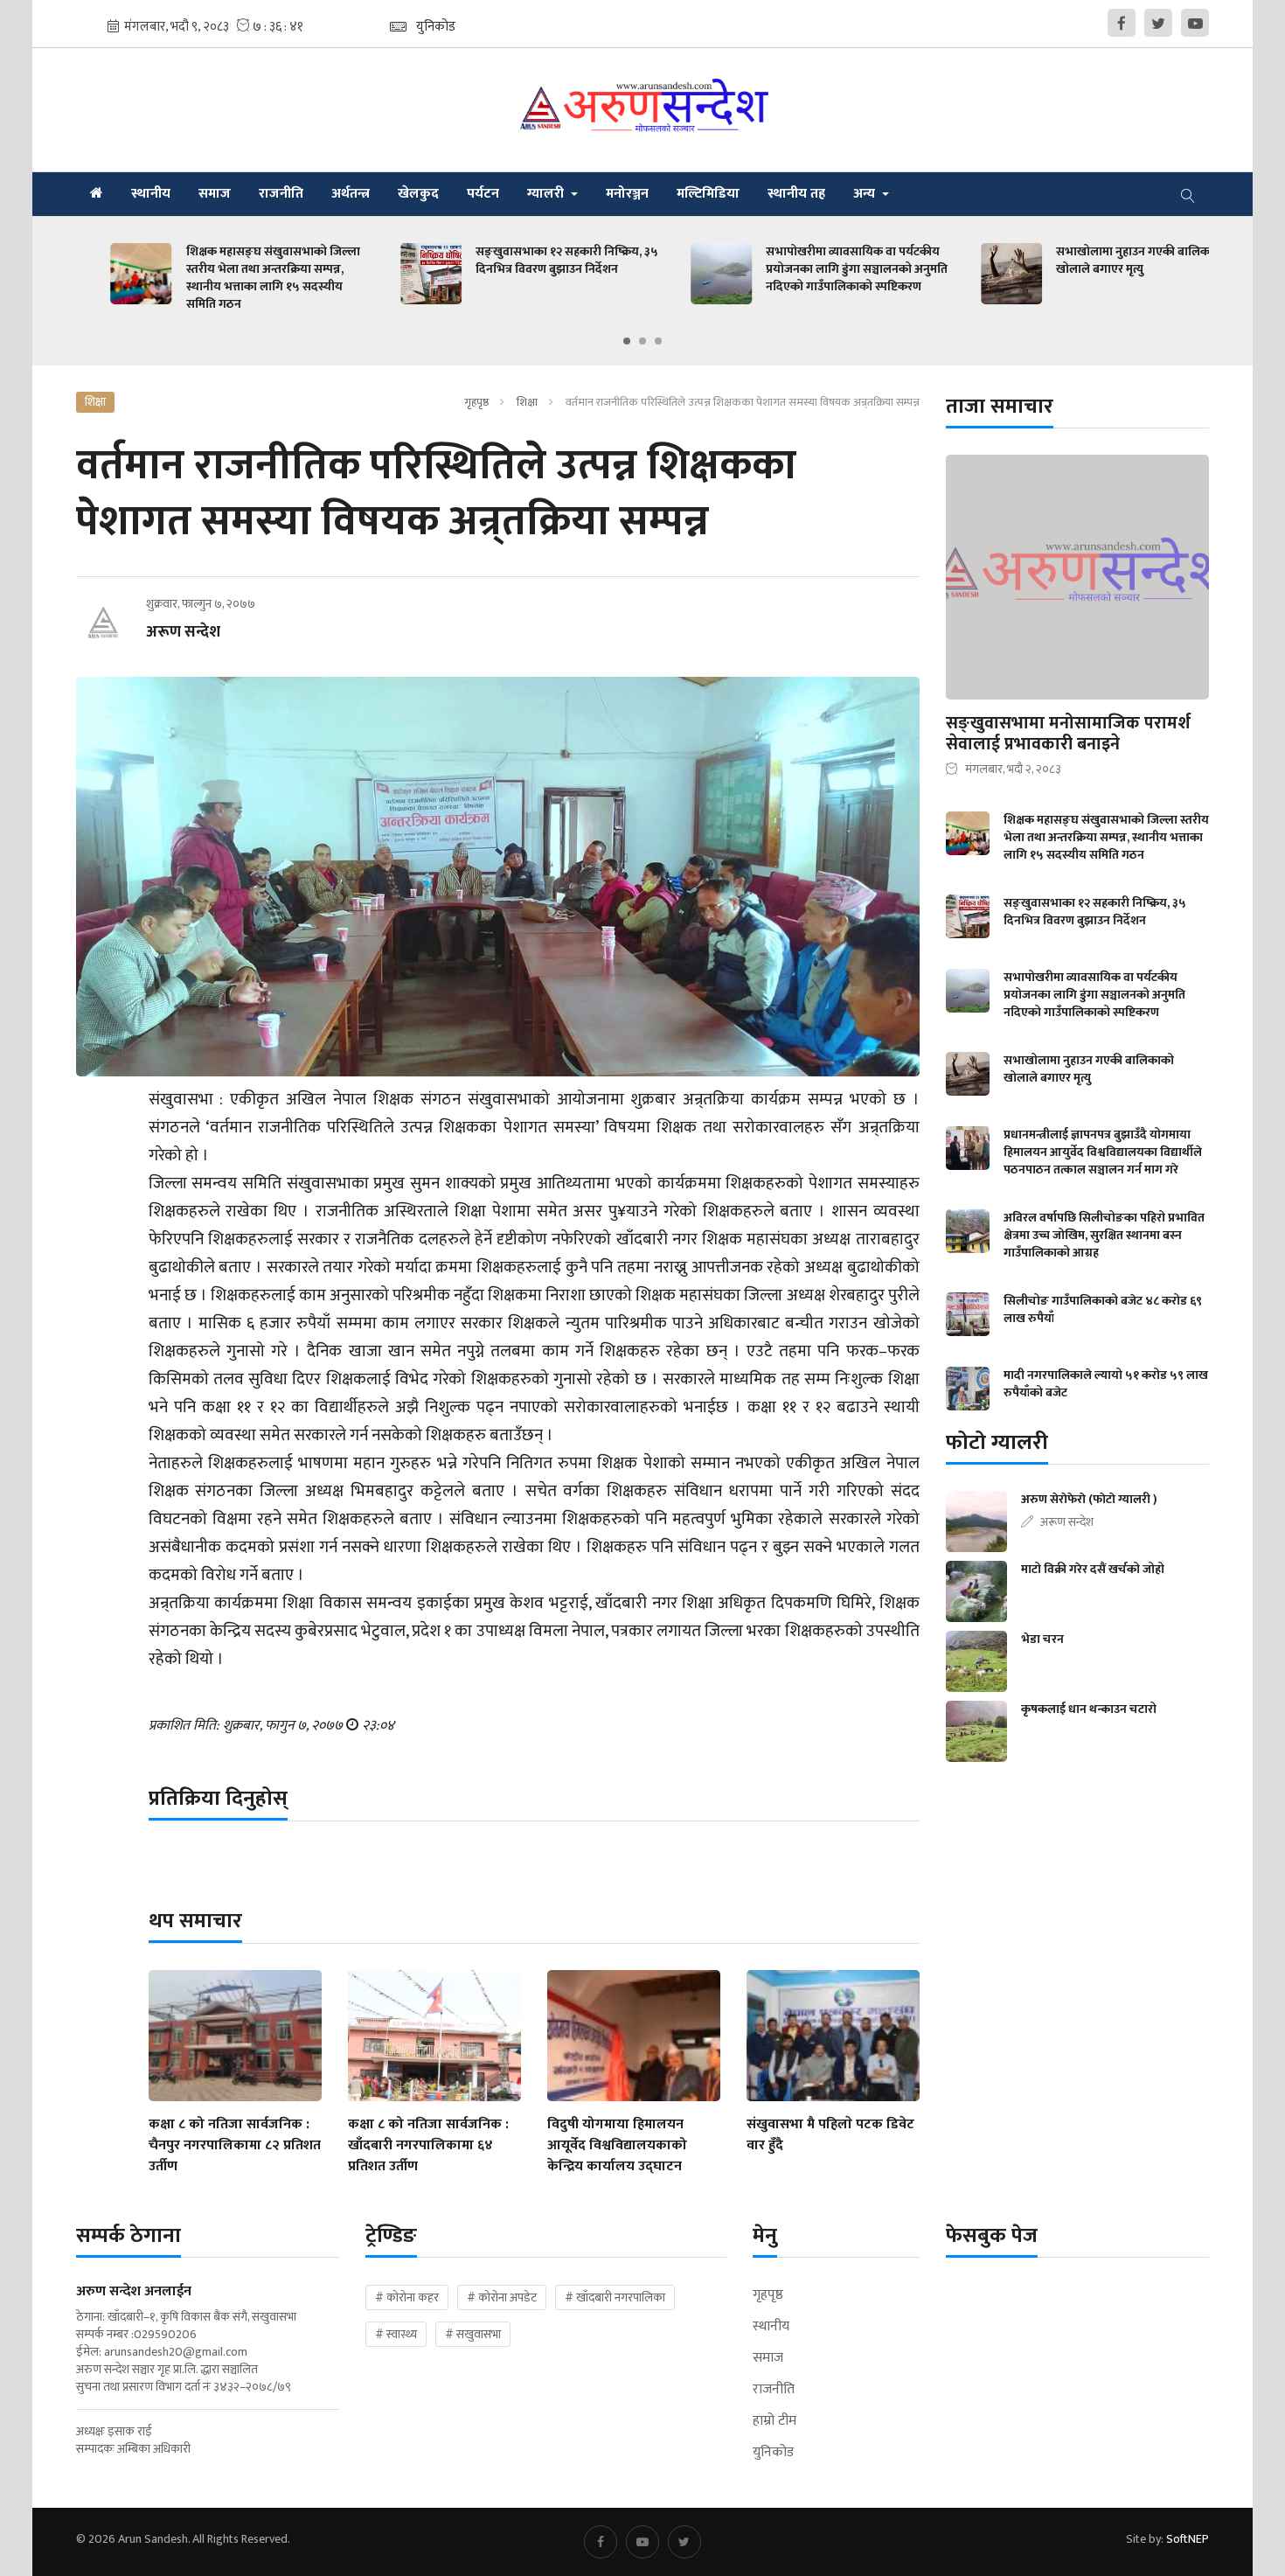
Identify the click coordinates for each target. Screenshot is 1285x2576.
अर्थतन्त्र (351, 194)
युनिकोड (773, 2453)
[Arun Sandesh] (643, 110)
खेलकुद (418, 194)
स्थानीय (151, 194)
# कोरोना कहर (407, 2298)
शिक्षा (527, 402)
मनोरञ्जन (627, 194)
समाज (215, 194)
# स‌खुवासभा (473, 2334)
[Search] (1188, 194)
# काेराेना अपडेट (502, 2298)
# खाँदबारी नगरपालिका (615, 2298)
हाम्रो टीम (774, 2421)
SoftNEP (1188, 2539)
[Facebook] (1122, 23)
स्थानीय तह (796, 194)
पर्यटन (483, 194)
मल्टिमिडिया (708, 194)
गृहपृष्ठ (476, 402)
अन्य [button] (866, 194)
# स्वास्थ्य (396, 2334)
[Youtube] (1195, 23)
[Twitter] (1158, 23)
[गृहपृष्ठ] (97, 194)
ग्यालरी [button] (547, 194)
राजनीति (281, 194)
